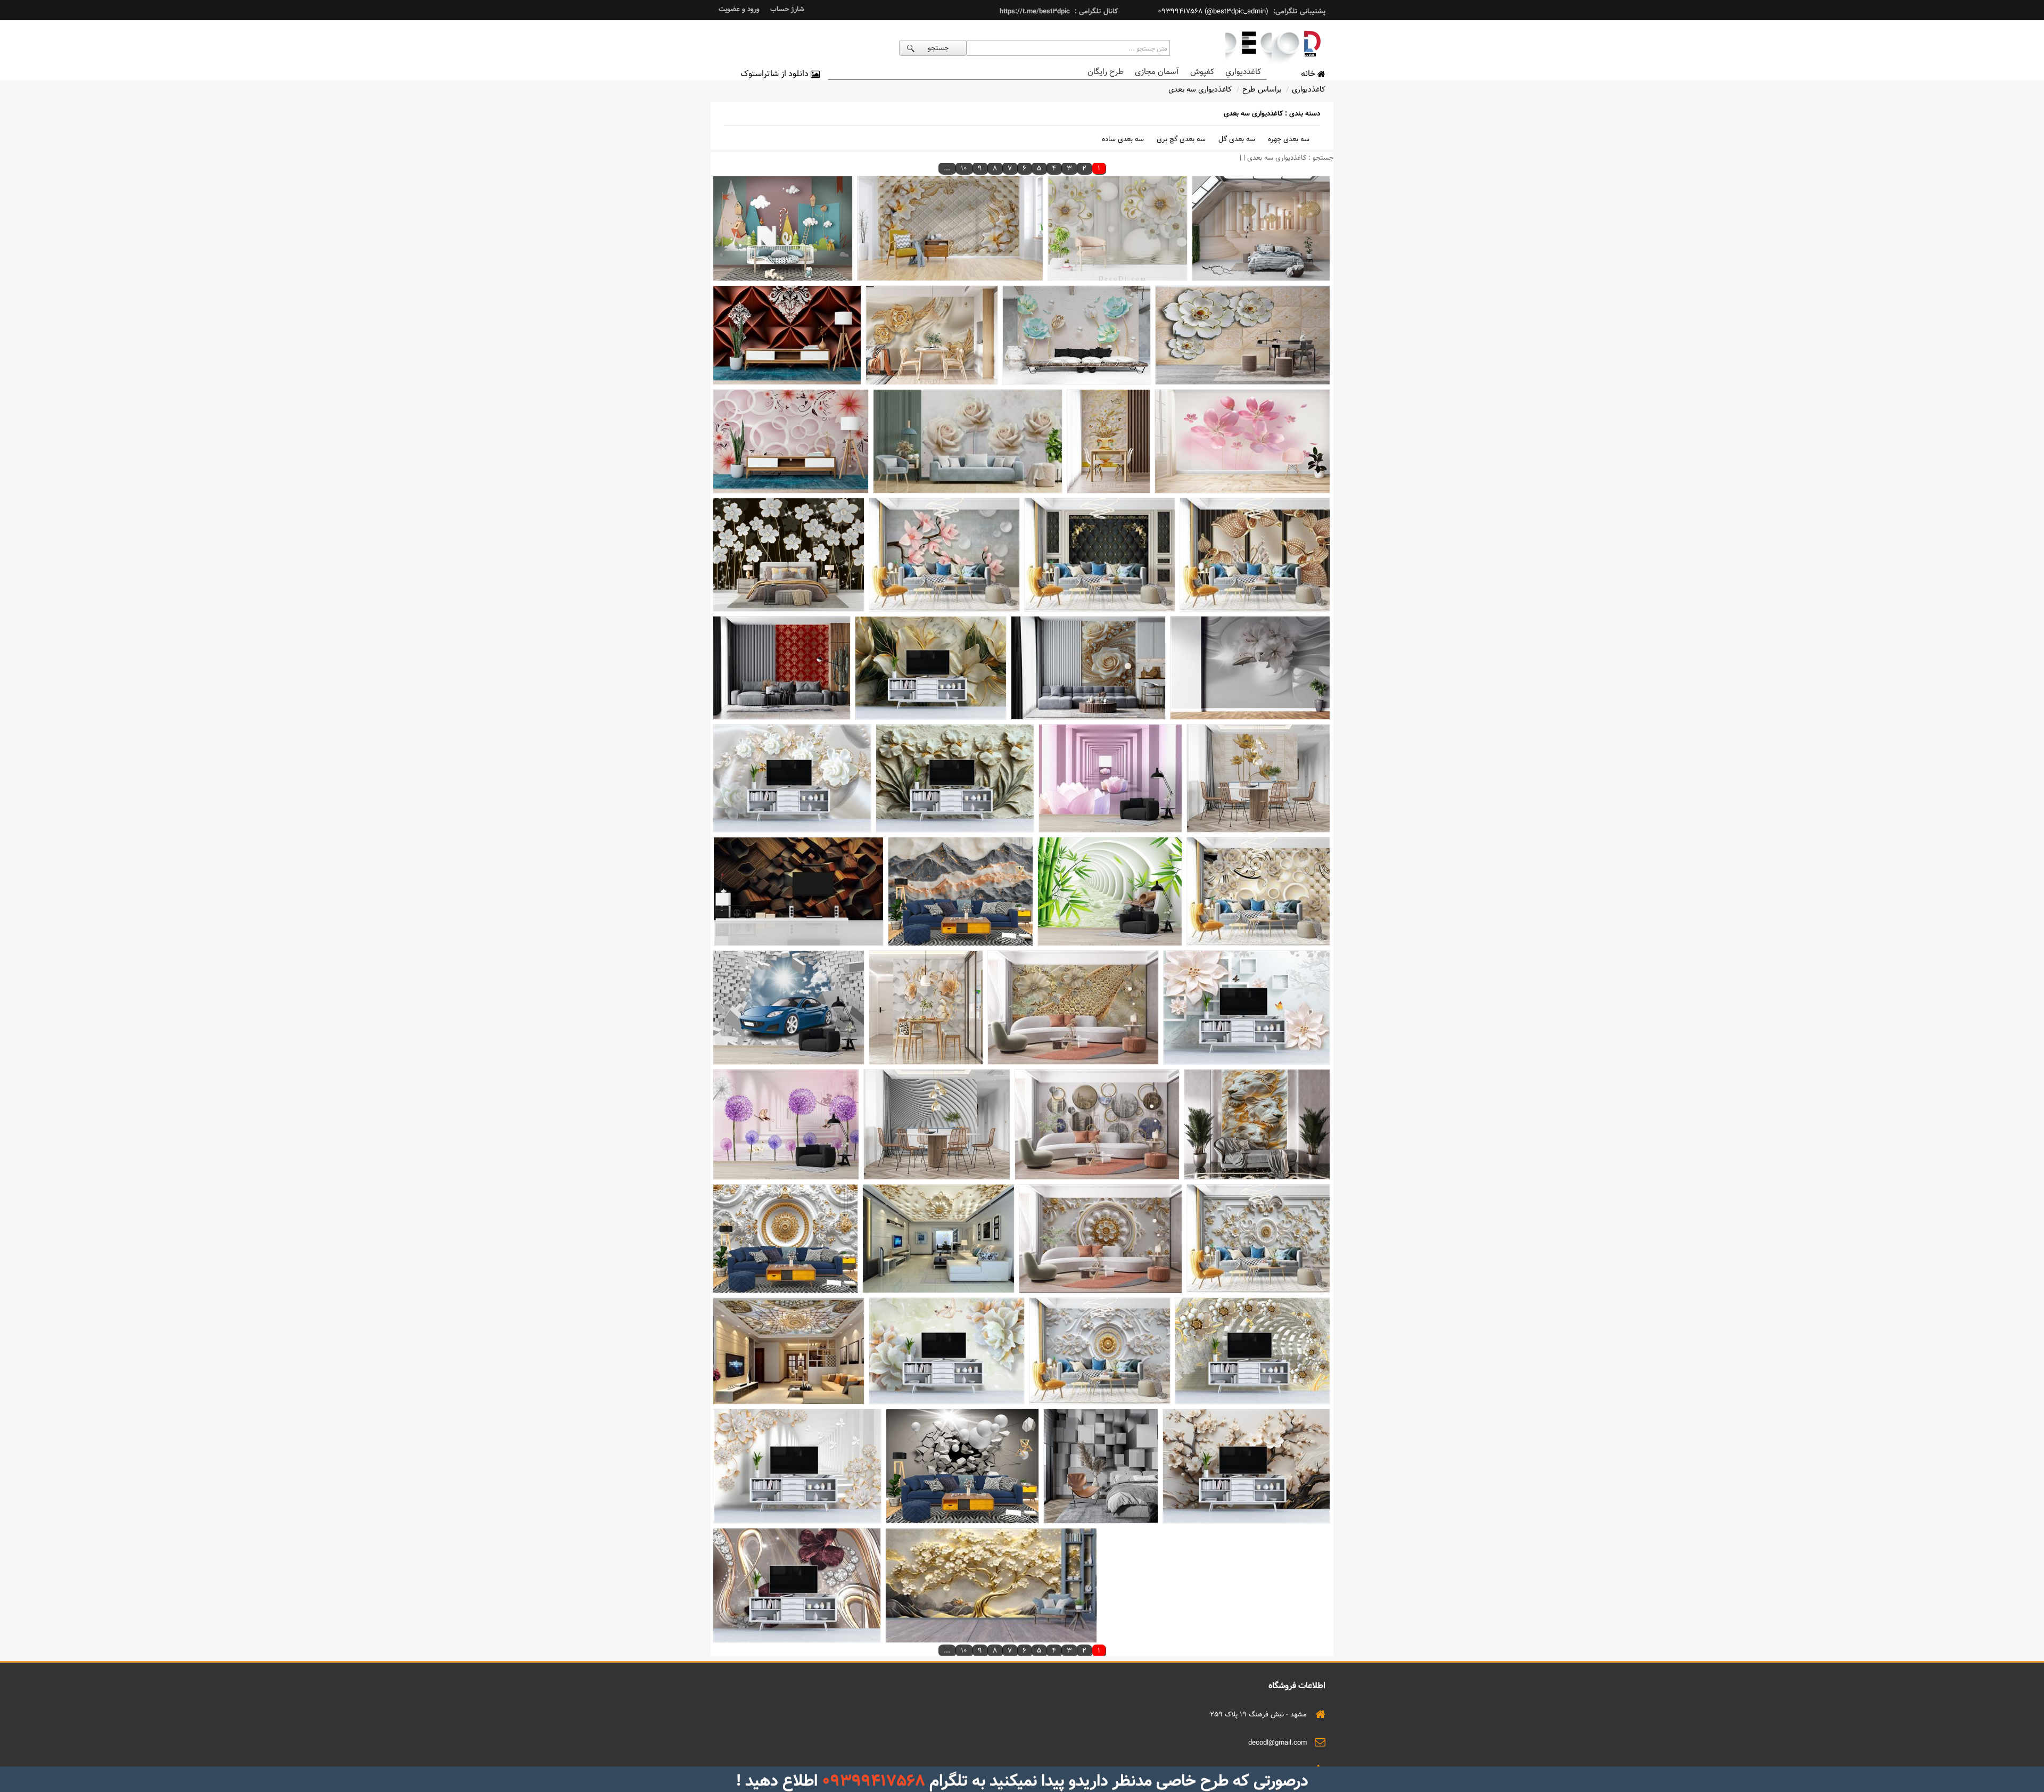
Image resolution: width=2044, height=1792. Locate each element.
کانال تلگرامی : (1095, 11)
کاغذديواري (1243, 72)
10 (964, 168)
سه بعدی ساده (1123, 139)
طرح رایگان (1106, 72)
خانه (1309, 74)
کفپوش (1202, 72)
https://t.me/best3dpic (1035, 11)
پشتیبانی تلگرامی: (1298, 11)
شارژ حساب (787, 9)
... (947, 168)
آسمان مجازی (1157, 72)
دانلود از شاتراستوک (776, 74)
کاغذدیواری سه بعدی (1200, 89)
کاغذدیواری (1309, 89)
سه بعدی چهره (1289, 139)
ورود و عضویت (739, 9)
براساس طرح (1262, 89)
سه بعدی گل (1237, 139)
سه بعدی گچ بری (1181, 139)
